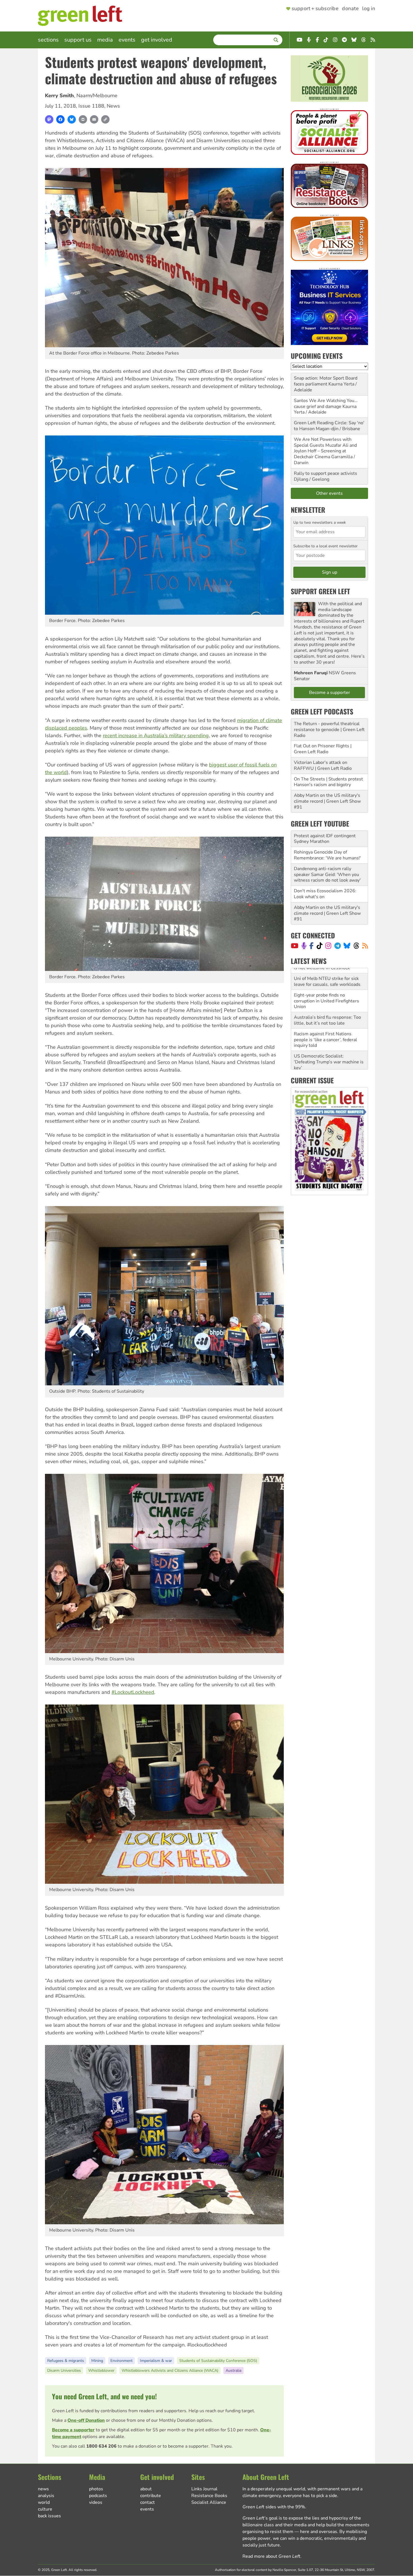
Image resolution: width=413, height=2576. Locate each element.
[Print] (83, 119)
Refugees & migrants (66, 2361)
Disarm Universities (64, 2370)
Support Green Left (320, 591)
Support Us (78, 40)
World (44, 2502)
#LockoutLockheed (133, 1692)
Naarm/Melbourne (97, 96)
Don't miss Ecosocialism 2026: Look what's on (325, 894)
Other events (329, 493)
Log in (369, 9)
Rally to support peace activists (325, 473)
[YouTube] (295, 946)
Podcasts (98, 2496)
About (146, 2489)
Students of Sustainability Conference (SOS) (218, 2361)
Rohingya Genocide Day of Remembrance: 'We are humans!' (327, 855)
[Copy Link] (105, 119)
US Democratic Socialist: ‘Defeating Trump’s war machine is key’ (329, 1040)
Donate (350, 9)
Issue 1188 (91, 106)
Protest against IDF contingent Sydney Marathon (325, 839)
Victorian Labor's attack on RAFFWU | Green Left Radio (323, 765)
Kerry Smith (59, 96)
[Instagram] (328, 946)
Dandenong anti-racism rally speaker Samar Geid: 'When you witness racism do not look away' (327, 875)
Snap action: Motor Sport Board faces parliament (326, 381)
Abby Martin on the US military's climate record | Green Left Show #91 (327, 801)
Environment (122, 2361)
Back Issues (49, 2516)
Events (127, 40)
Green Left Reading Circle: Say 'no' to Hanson (329, 426)
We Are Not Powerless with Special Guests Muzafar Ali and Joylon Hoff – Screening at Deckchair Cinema (325, 448)
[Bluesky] (72, 119)
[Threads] (356, 946)
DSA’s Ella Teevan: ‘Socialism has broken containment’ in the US (328, 1060)
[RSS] (365, 946)
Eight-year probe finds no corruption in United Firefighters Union (326, 979)
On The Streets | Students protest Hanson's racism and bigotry (328, 782)
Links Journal (204, 2489)
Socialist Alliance (209, 2502)
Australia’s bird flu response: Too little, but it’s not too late (327, 998)
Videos (96, 2502)
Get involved (157, 40)
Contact (147, 2502)
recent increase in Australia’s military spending (156, 736)
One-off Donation (86, 2420)
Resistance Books (209, 2496)
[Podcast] (304, 946)
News (113, 106)
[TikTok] (320, 946)
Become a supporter (73, 2430)
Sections (48, 40)
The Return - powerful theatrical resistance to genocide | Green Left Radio (329, 730)
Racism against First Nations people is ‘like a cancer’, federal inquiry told (325, 1018)
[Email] (94, 119)
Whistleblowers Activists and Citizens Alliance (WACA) (170, 2370)
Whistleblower (101, 2370)
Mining (97, 2361)
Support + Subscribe (315, 9)
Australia (233, 2370)
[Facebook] (60, 119)
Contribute (151, 2496)
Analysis (46, 2496)
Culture (45, 2509)
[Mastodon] (49, 119)
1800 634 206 (101, 2446)
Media (105, 40)
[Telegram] (338, 946)
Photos (96, 2489)
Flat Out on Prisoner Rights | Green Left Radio (323, 749)
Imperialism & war (156, 2361)
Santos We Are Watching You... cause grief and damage (326, 404)
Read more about (271, 2556)
